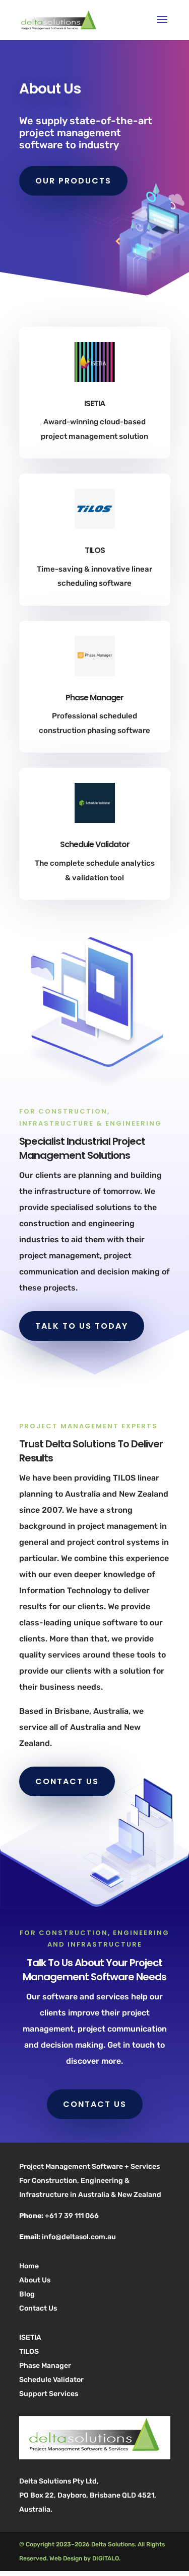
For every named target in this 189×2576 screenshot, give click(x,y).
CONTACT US (67, 1781)
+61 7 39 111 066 (72, 2216)
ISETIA (30, 2337)
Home (29, 2266)
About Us (35, 2280)
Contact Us (38, 2308)
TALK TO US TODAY (82, 1326)
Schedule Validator (51, 2380)
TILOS (29, 2352)
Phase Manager (45, 2366)
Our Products (73, 181)
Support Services (49, 2394)
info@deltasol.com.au (79, 2237)
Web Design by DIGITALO (84, 2558)
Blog (27, 2294)
